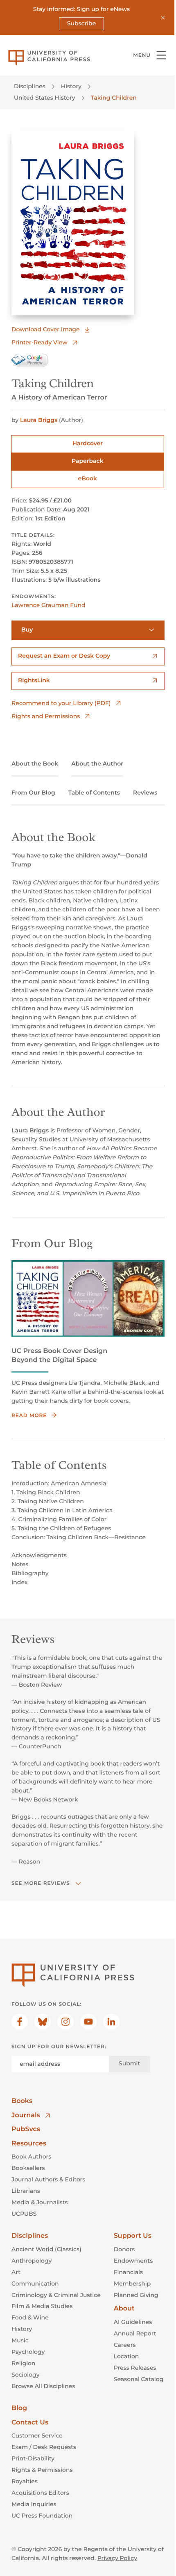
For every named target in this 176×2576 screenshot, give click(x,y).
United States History (45, 98)
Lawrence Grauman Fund (49, 605)
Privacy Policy (117, 2558)
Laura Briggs (39, 420)
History (71, 86)
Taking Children (114, 98)
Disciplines (30, 86)
